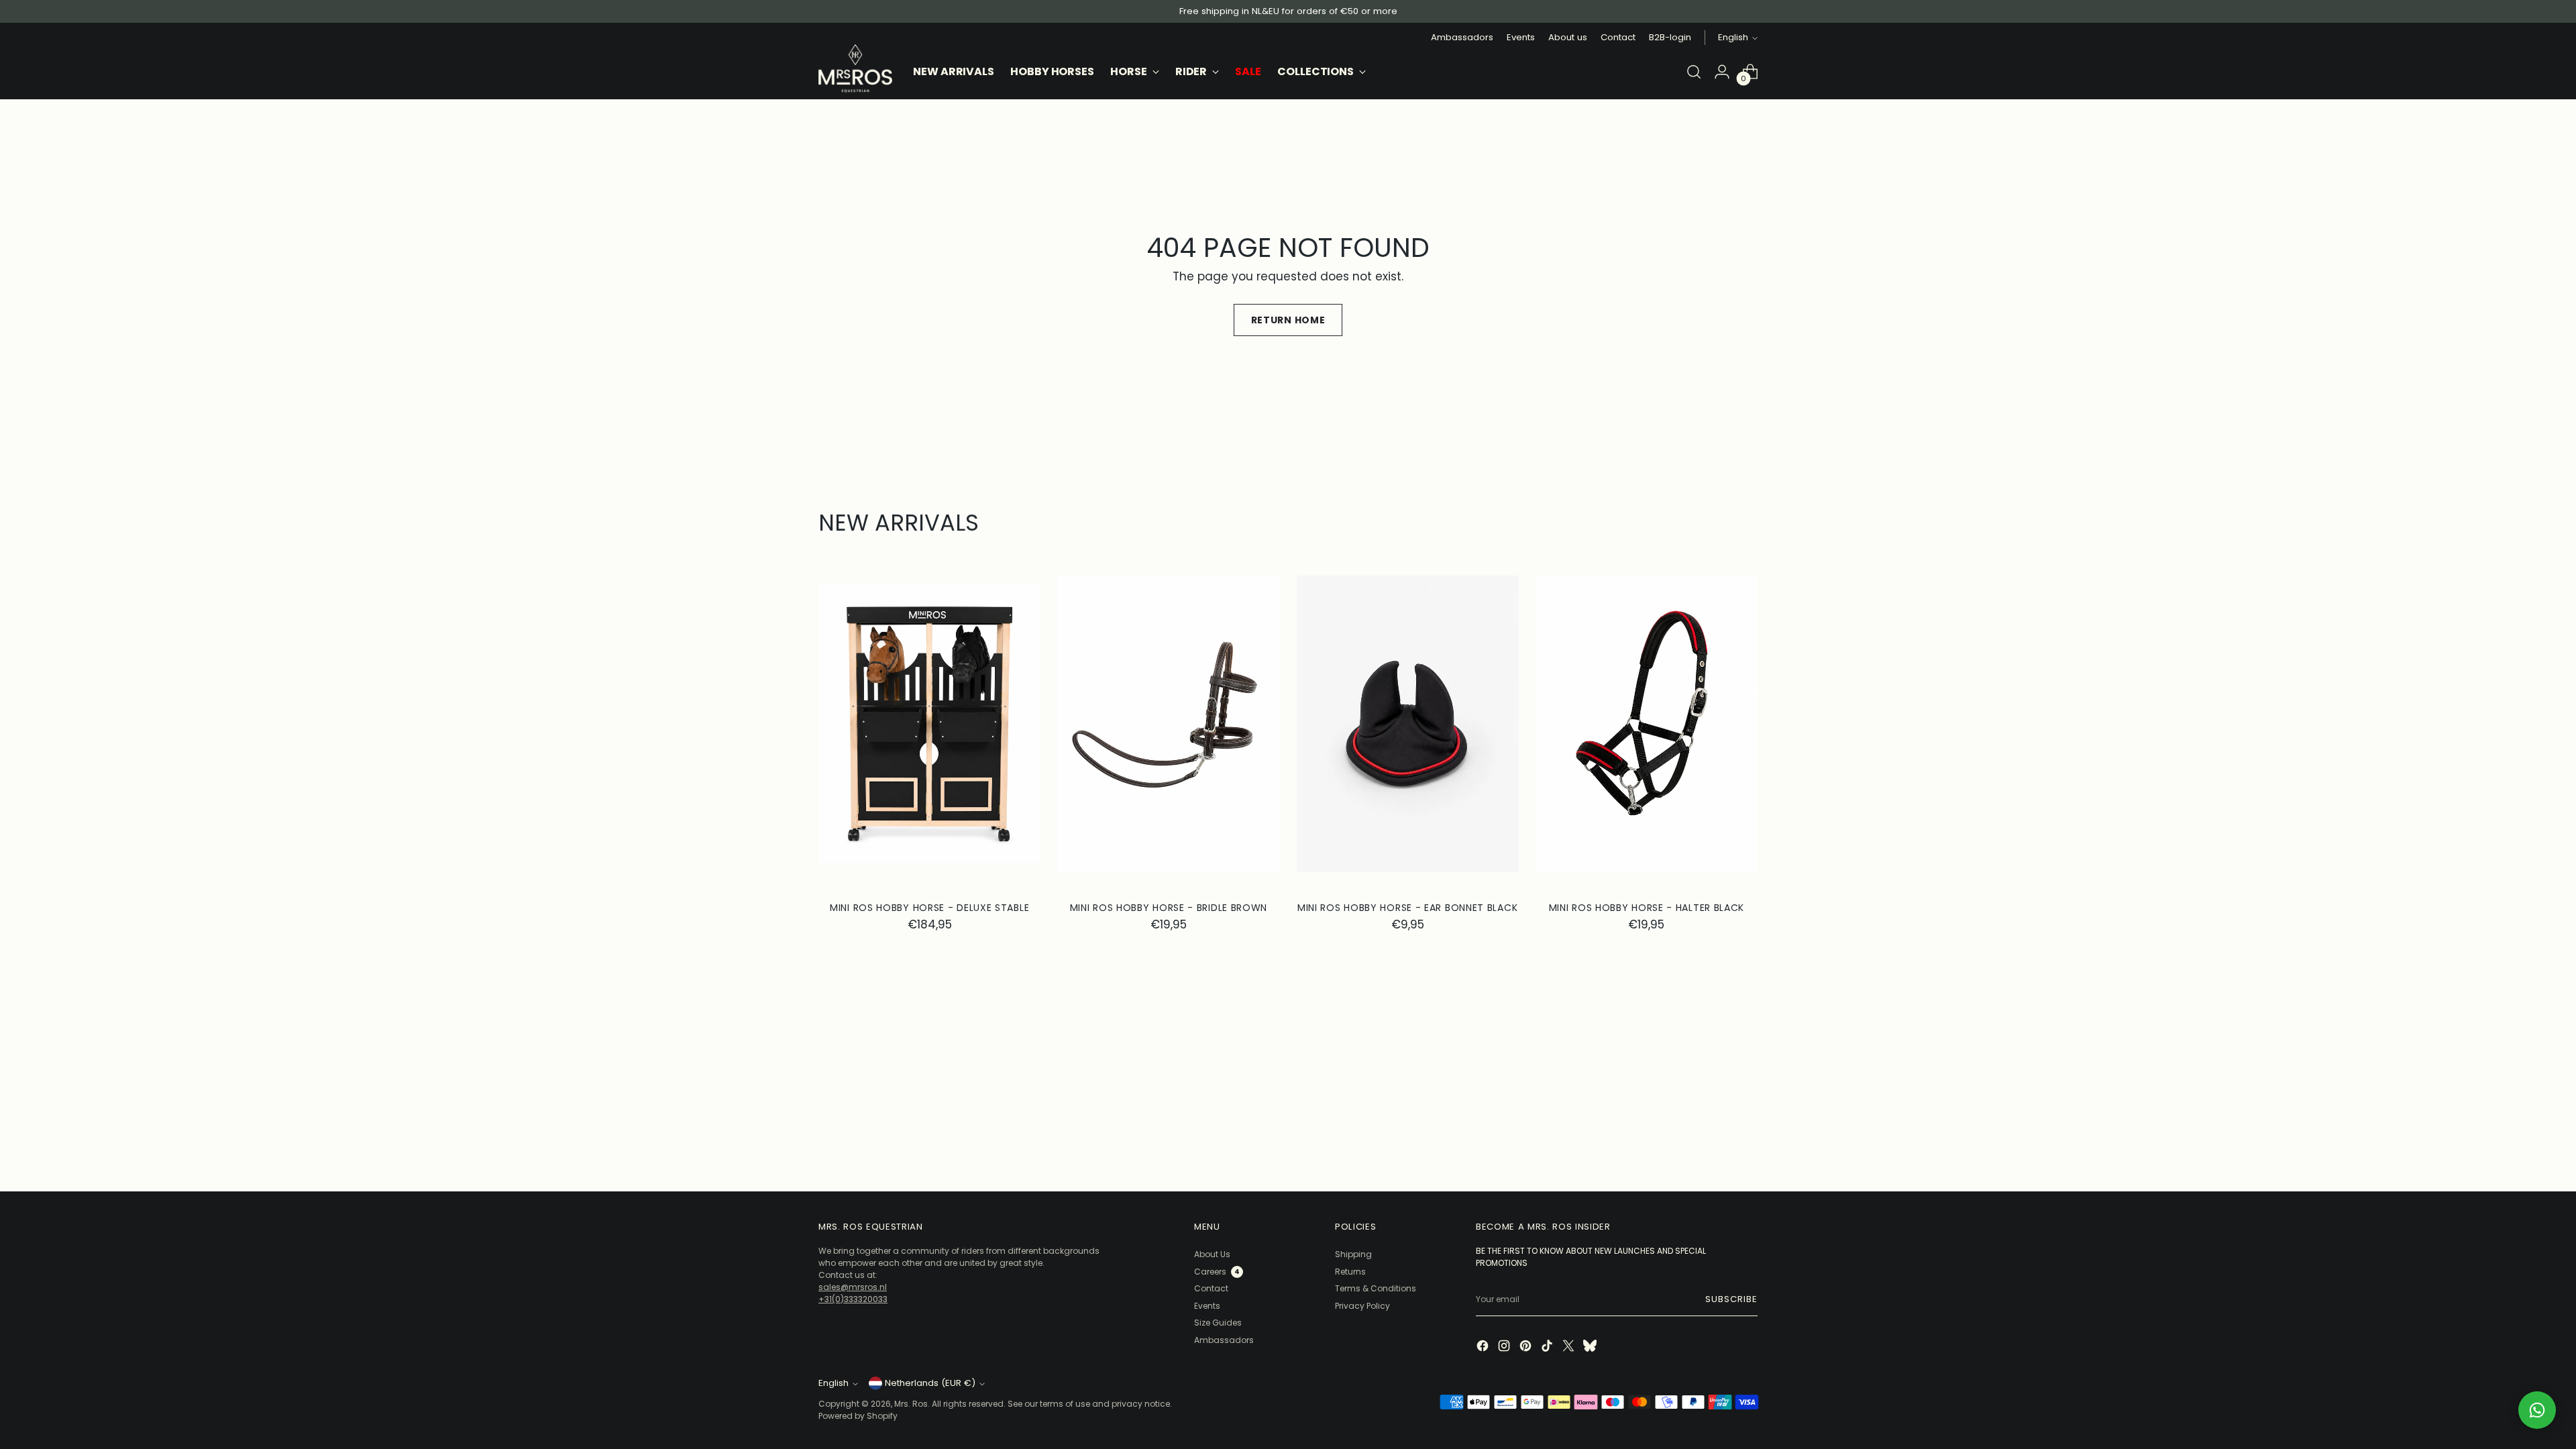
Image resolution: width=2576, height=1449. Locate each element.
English (1733, 37)
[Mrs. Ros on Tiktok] (1548, 1347)
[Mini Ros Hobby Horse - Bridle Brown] (1168, 723)
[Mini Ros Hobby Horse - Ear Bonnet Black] (1408, 723)
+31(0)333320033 (853, 1299)
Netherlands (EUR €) (930, 1383)
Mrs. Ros (911, 1404)
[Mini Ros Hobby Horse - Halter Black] (1647, 723)
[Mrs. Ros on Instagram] (1505, 1347)
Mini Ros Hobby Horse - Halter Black (1647, 908)
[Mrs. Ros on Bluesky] (1591, 1347)
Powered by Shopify (858, 1416)
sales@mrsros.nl (853, 1287)
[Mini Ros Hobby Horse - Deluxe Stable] (929, 723)
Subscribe (1731, 1299)
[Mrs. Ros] (855, 68)
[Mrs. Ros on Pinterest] (1527, 1347)
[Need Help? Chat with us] (2537, 1410)
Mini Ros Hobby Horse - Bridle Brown (1169, 908)
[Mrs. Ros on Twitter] (1570, 1347)
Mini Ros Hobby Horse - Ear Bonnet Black (1407, 908)
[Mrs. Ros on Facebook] (1484, 1347)
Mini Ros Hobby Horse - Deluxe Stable (929, 908)
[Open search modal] (1694, 72)
